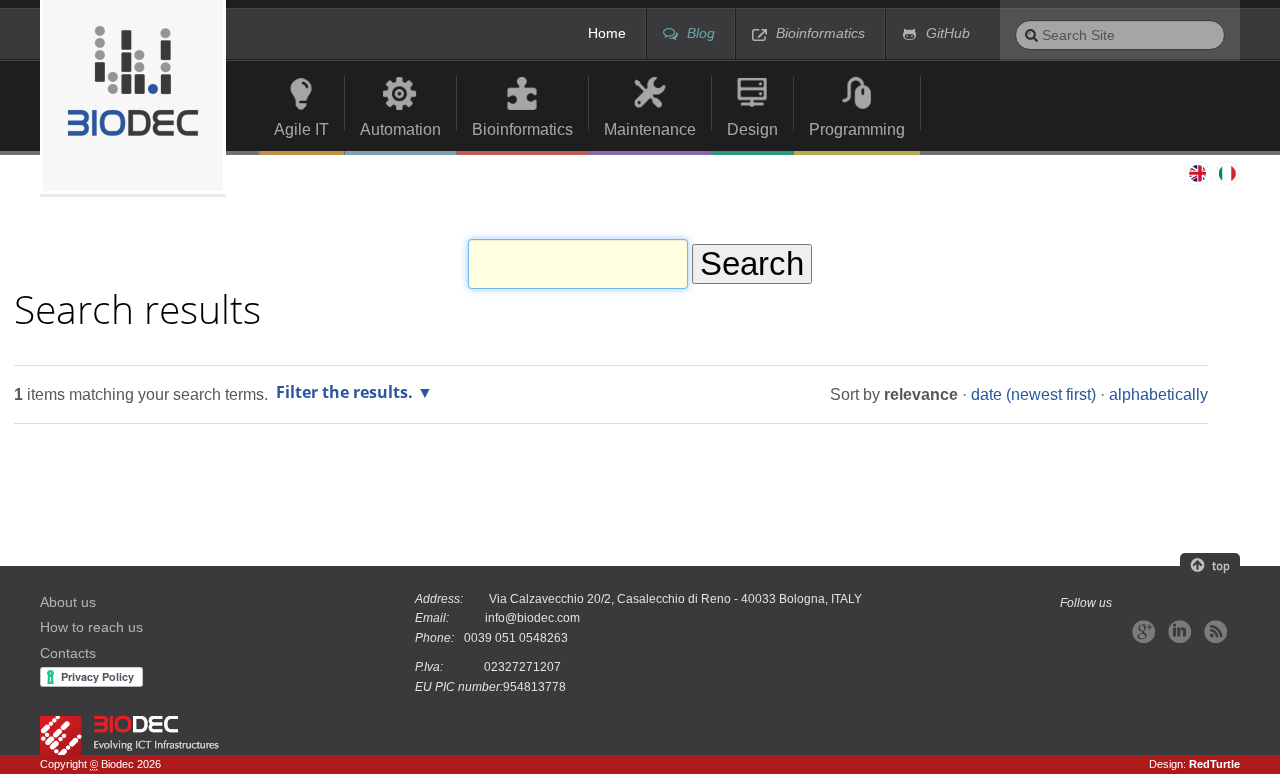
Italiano (1228, 173)
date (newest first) (1033, 394)
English (1196, 173)
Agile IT (301, 129)
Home (607, 33)
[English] (133, 97)
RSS (1215, 631)
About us (68, 602)
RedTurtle (1214, 764)
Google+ (1143, 631)
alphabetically (1158, 394)
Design (752, 129)
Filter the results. (346, 392)
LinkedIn (1179, 631)
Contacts (68, 653)
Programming (857, 129)
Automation (400, 129)
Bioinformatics (820, 33)
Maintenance (650, 129)
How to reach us (91, 627)
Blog (701, 33)
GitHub (948, 33)
